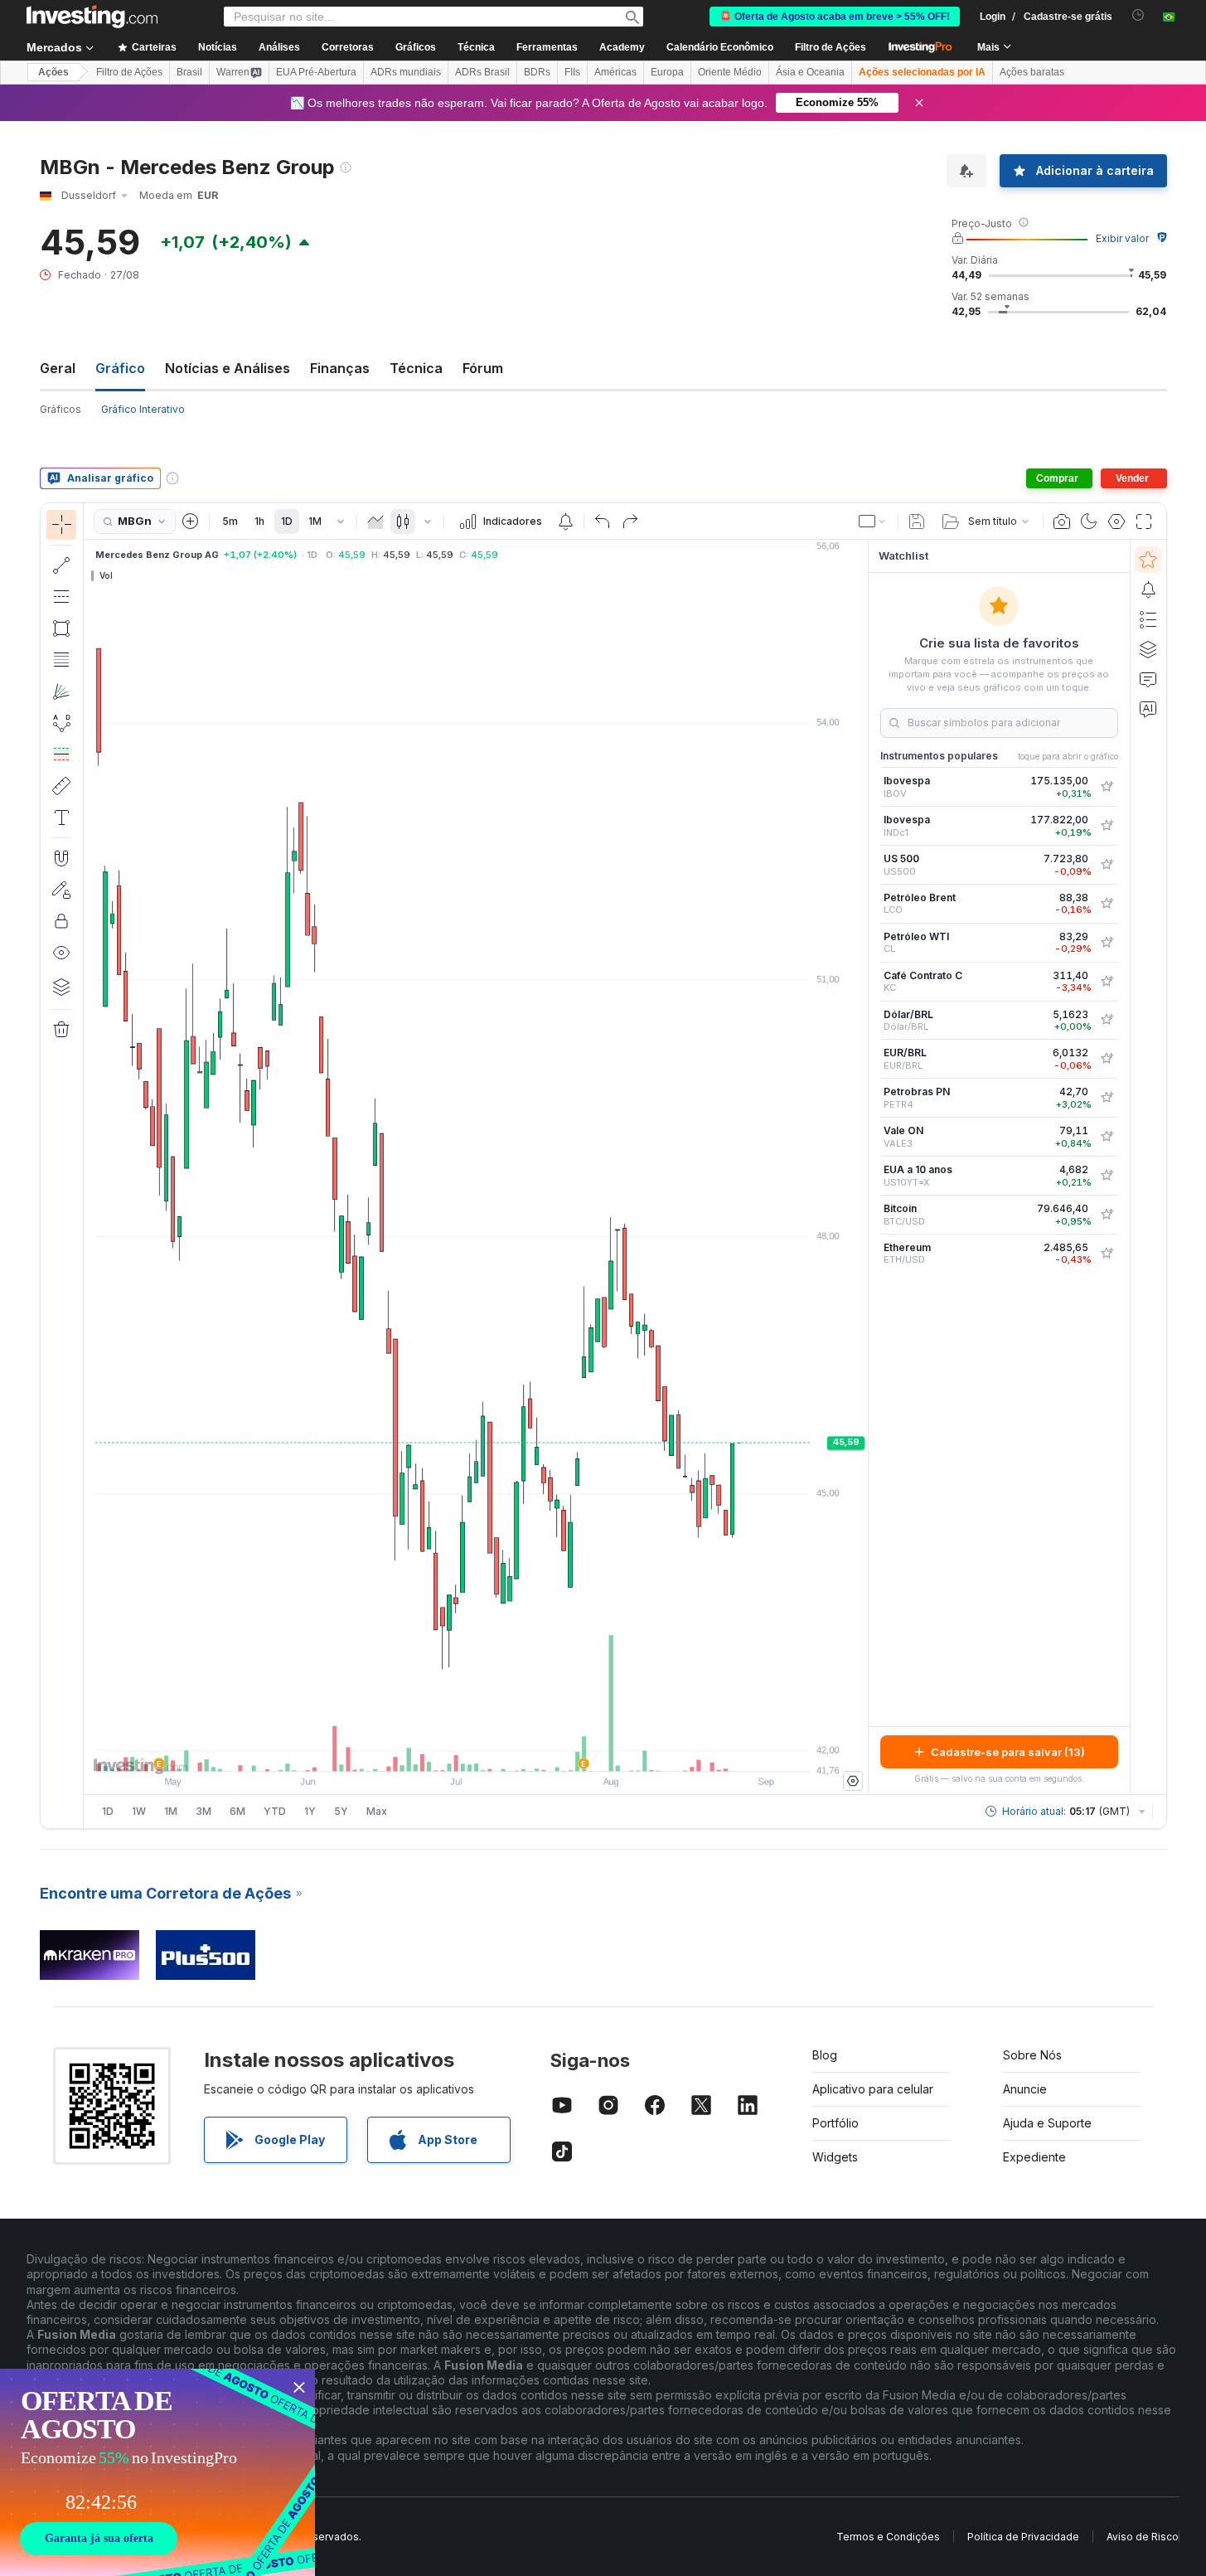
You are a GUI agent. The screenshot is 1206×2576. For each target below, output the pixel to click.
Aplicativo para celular (873, 2089)
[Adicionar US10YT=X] (1107, 1176)
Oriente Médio (730, 72)
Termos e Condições (888, 2537)
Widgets (835, 2157)
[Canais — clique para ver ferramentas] (61, 597)
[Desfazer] (603, 522)
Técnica (416, 368)
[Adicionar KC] (1107, 982)
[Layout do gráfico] (873, 522)
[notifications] (1138, 15)
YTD (275, 1811)
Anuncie (1025, 2089)
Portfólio (835, 2123)
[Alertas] (1148, 589)
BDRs (537, 72)
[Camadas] (61, 987)
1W (139, 1811)
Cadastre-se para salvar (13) (1008, 1752)
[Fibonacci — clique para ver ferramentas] (61, 660)
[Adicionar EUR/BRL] (1107, 1059)
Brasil (189, 72)
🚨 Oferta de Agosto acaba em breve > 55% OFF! (835, 17)
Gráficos (61, 409)
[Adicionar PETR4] (1107, 1098)
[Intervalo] (341, 522)
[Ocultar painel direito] (863, 1167)
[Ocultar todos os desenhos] (61, 953)
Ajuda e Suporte (1047, 2123)
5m (230, 521)
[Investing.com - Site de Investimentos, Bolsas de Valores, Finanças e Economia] (92, 17)
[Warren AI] (1148, 709)
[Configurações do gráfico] (1116, 522)
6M (237, 1811)
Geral (58, 368)
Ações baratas (1032, 72)
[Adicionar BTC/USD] (1107, 1215)
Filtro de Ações (831, 47)
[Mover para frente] (498, 1750)
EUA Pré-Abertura (316, 72)
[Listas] (1148, 619)
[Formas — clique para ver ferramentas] (61, 628)
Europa (667, 72)
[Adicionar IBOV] (1107, 787)
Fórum (483, 368)
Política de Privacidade (1023, 2537)
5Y (341, 1811)
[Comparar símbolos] (191, 522)
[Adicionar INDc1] (1107, 826)
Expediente (1034, 2157)
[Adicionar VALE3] (1107, 1137)
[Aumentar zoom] (453, 1750)
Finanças (340, 368)
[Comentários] (1148, 679)
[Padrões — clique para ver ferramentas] (61, 723)
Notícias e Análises (228, 368)
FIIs (572, 72)
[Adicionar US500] (1107, 865)
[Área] (375, 522)
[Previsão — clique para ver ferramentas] (61, 754)
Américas (615, 72)
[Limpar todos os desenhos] (61, 1030)
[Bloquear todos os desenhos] (61, 921)
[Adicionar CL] (1107, 943)
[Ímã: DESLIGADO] (61, 858)
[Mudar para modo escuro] (1089, 522)
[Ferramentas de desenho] (89, 1166)
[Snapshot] (1062, 522)
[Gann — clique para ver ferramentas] (61, 691)
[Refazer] (630, 522)
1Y (310, 1811)
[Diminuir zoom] (431, 1750)
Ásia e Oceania (810, 72)
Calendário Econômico (720, 47)
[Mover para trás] (476, 1750)
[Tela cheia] (1144, 522)
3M (203, 1811)
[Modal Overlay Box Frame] (157, 2472)
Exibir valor (1122, 238)
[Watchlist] (1148, 560)
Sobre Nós (1032, 2055)
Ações (53, 72)
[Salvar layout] (917, 522)
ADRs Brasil (482, 72)
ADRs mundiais (406, 72)
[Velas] (403, 522)
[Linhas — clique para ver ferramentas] (61, 565)
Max (377, 1811)
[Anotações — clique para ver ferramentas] (61, 817)
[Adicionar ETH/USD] (1107, 1254)
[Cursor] (61, 525)
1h (259, 521)
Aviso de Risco (1143, 2537)
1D (287, 521)
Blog (825, 2055)
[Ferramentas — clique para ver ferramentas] (61, 786)
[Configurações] (853, 1781)
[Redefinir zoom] (521, 1750)
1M (315, 521)
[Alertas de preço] (565, 522)
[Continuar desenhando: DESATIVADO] (61, 890)
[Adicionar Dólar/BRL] (1107, 1020)
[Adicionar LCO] (1107, 904)
